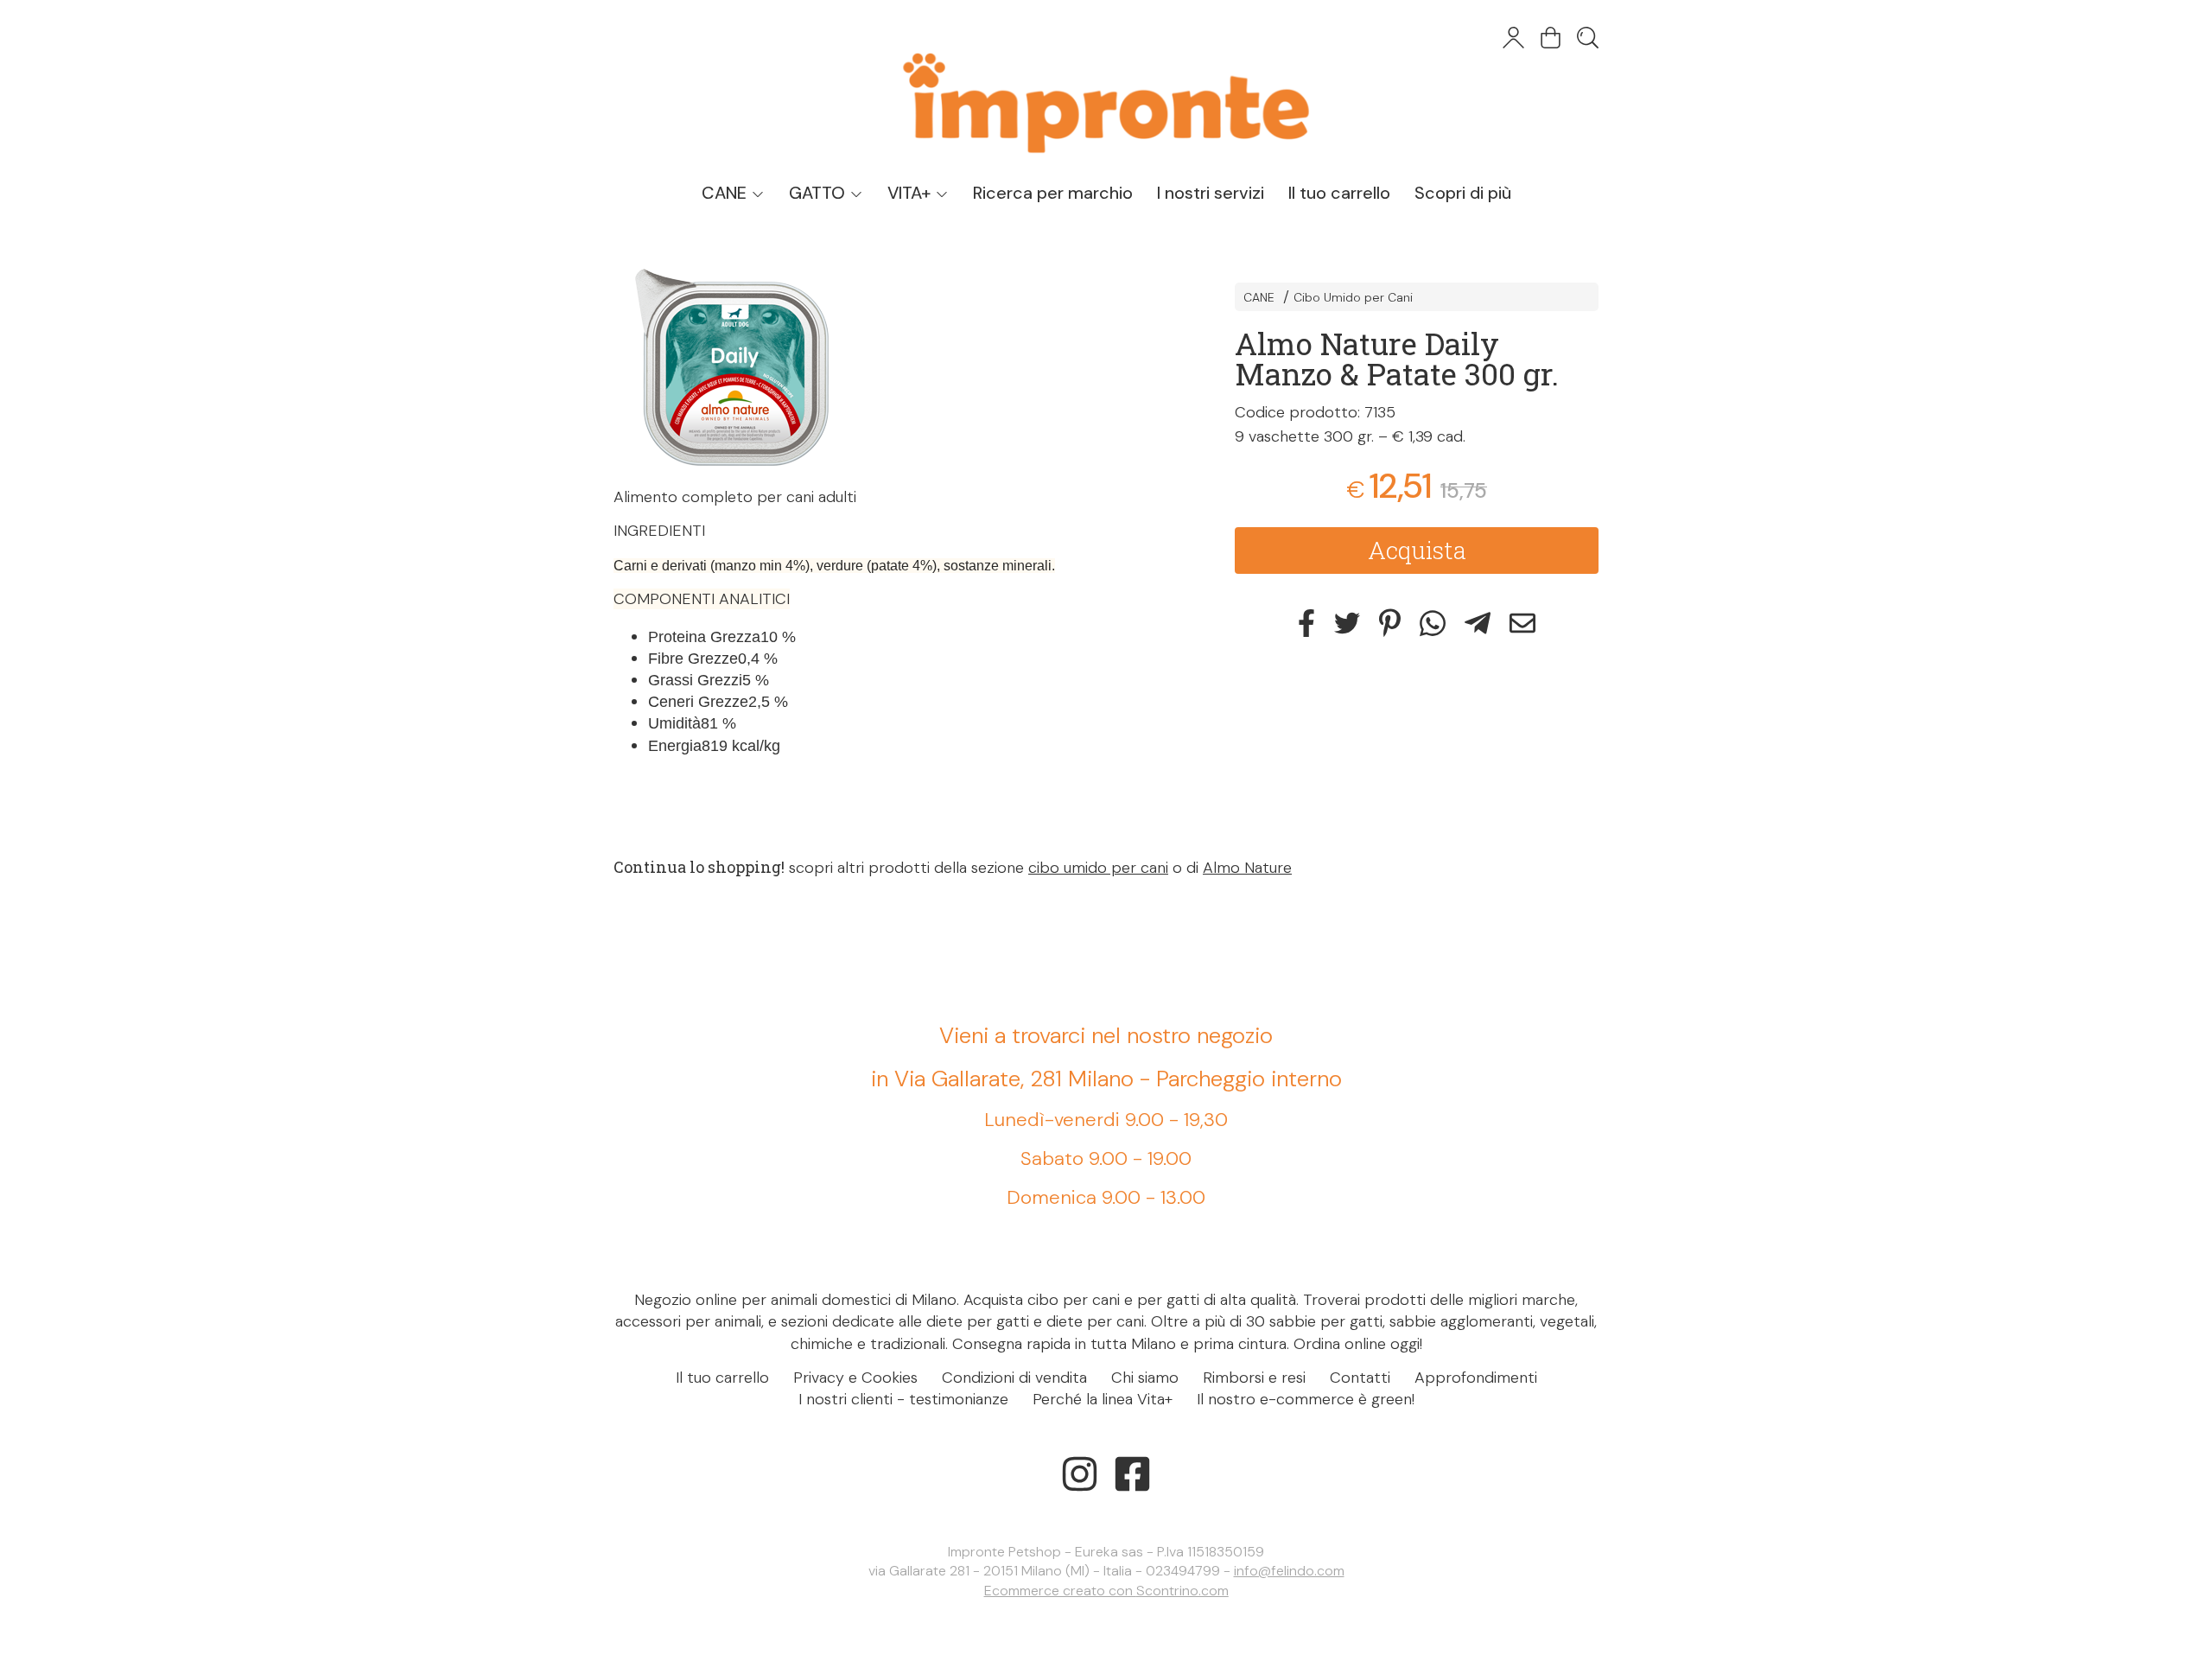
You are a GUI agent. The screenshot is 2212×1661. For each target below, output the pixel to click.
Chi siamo (1145, 1378)
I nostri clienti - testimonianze (903, 1399)
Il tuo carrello (1339, 193)
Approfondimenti (1476, 1378)
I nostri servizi (1211, 193)
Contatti (1360, 1378)
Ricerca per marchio (1053, 193)
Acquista (1417, 549)
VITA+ (911, 193)
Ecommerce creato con (1106, 1591)
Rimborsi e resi (1254, 1378)
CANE (726, 193)
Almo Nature (1247, 868)
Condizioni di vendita (1014, 1378)
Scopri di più (1463, 193)
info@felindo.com (1289, 1571)
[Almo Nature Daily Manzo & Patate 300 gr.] (894, 367)
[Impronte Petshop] (1106, 86)
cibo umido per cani (1098, 868)
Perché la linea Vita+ (1103, 1399)
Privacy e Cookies (855, 1378)
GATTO (819, 193)
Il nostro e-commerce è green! (1306, 1399)
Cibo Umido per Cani (1353, 297)
